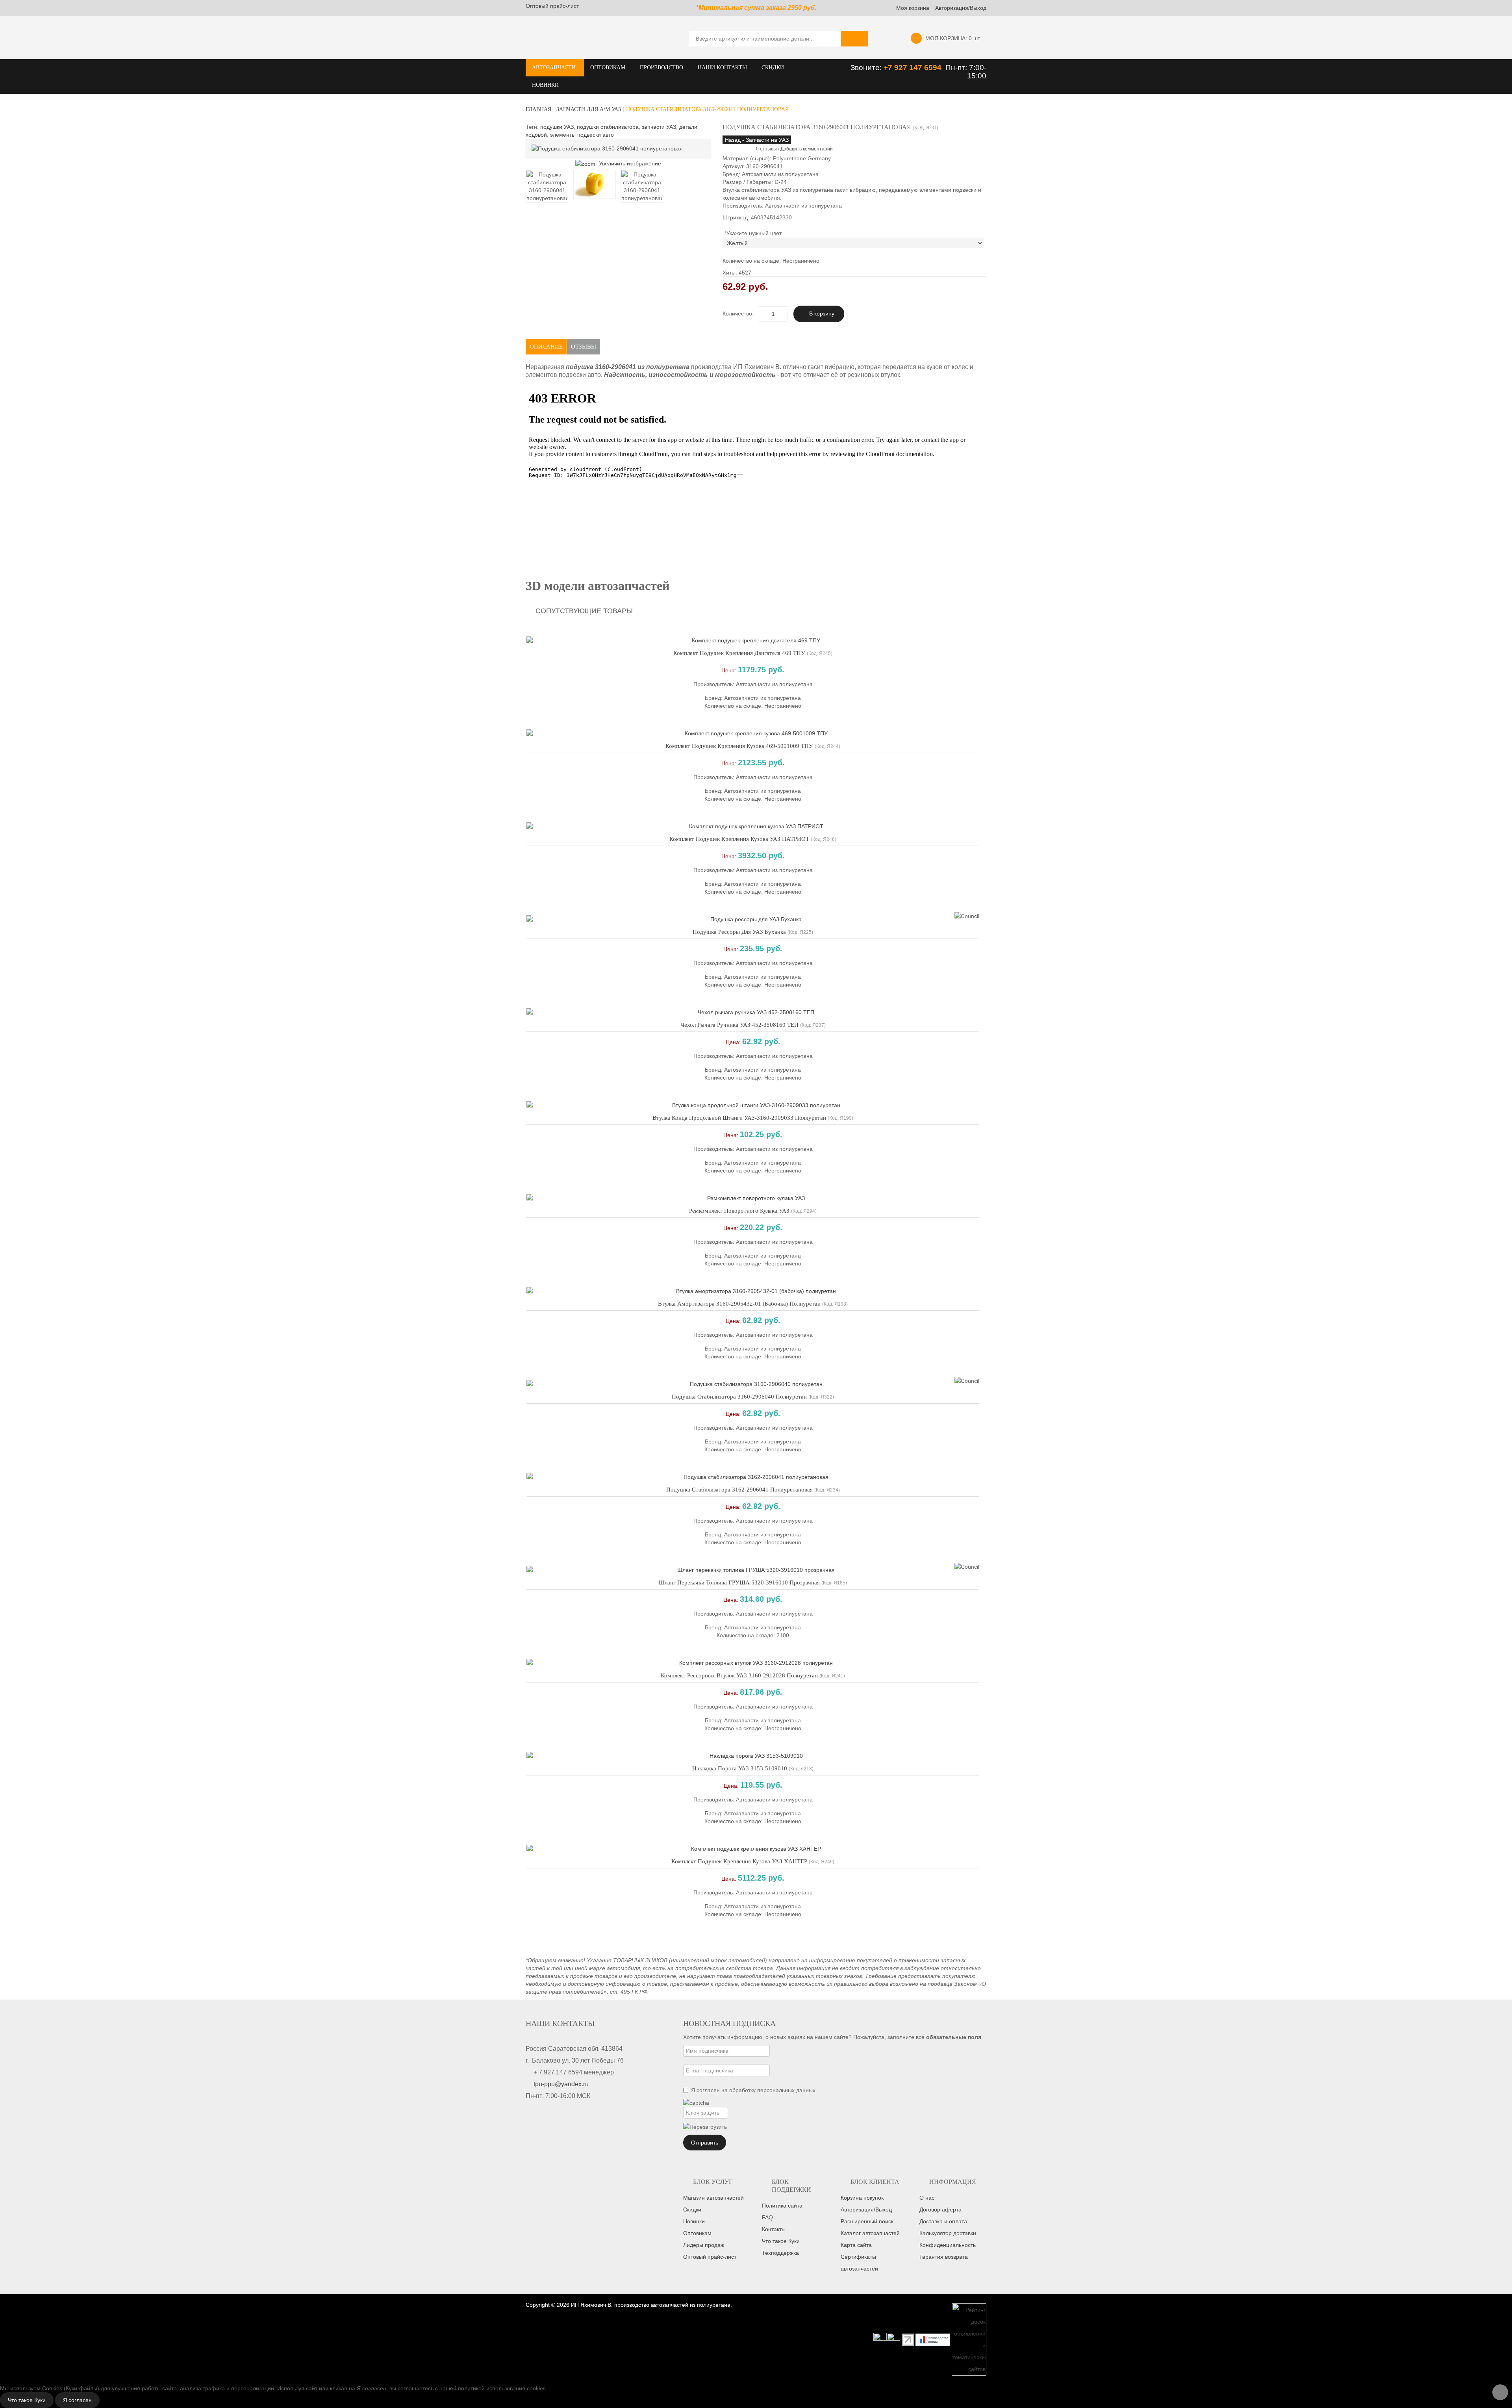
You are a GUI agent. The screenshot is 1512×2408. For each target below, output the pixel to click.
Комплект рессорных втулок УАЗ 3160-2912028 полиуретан (739, 1675)
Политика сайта (782, 2206)
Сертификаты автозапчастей (859, 2263)
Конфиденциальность (948, 2245)
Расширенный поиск (867, 2221)
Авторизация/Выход (961, 8)
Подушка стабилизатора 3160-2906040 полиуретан (739, 1397)
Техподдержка (780, 2253)
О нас (927, 2198)
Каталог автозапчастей (870, 2233)
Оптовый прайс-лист (552, 6)
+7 (889, 68)
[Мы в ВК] (893, 2339)
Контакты (774, 2229)
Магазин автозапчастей (713, 2198)
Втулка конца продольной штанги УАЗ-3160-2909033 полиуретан (739, 1118)
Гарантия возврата (944, 2257)
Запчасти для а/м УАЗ (589, 109)
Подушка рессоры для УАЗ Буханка (739, 932)
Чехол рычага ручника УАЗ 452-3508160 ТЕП (739, 1025)
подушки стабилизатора (608, 127)
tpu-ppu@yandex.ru (561, 2084)
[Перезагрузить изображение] (705, 2127)
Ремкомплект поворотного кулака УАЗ (739, 1211)
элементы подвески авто (582, 135)
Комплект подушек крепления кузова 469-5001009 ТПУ (739, 746)
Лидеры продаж (704, 2245)
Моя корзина (913, 8)
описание (546, 347)
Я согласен (77, 2400)
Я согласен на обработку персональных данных (753, 2090)
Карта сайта (856, 2245)
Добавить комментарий (807, 149)
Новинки (694, 2221)
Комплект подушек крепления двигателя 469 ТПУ (739, 653)
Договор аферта (940, 2209)
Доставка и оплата (943, 2221)
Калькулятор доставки (948, 2233)
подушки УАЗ (557, 127)
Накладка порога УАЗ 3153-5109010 (740, 1768)
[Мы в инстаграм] (880, 2339)
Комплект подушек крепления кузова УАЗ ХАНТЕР (739, 1861)
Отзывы (584, 347)
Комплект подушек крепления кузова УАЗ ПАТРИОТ (739, 839)
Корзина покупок (862, 2198)
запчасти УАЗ (659, 127)
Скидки (692, 2209)
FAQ (767, 2217)
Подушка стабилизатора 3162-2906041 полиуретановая (739, 1490)
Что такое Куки (781, 2241)
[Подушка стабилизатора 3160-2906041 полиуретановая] (547, 186)
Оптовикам (697, 2233)
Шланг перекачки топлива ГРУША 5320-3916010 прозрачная (739, 1582)
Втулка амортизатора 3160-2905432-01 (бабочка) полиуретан (739, 1304)
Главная (538, 109)
